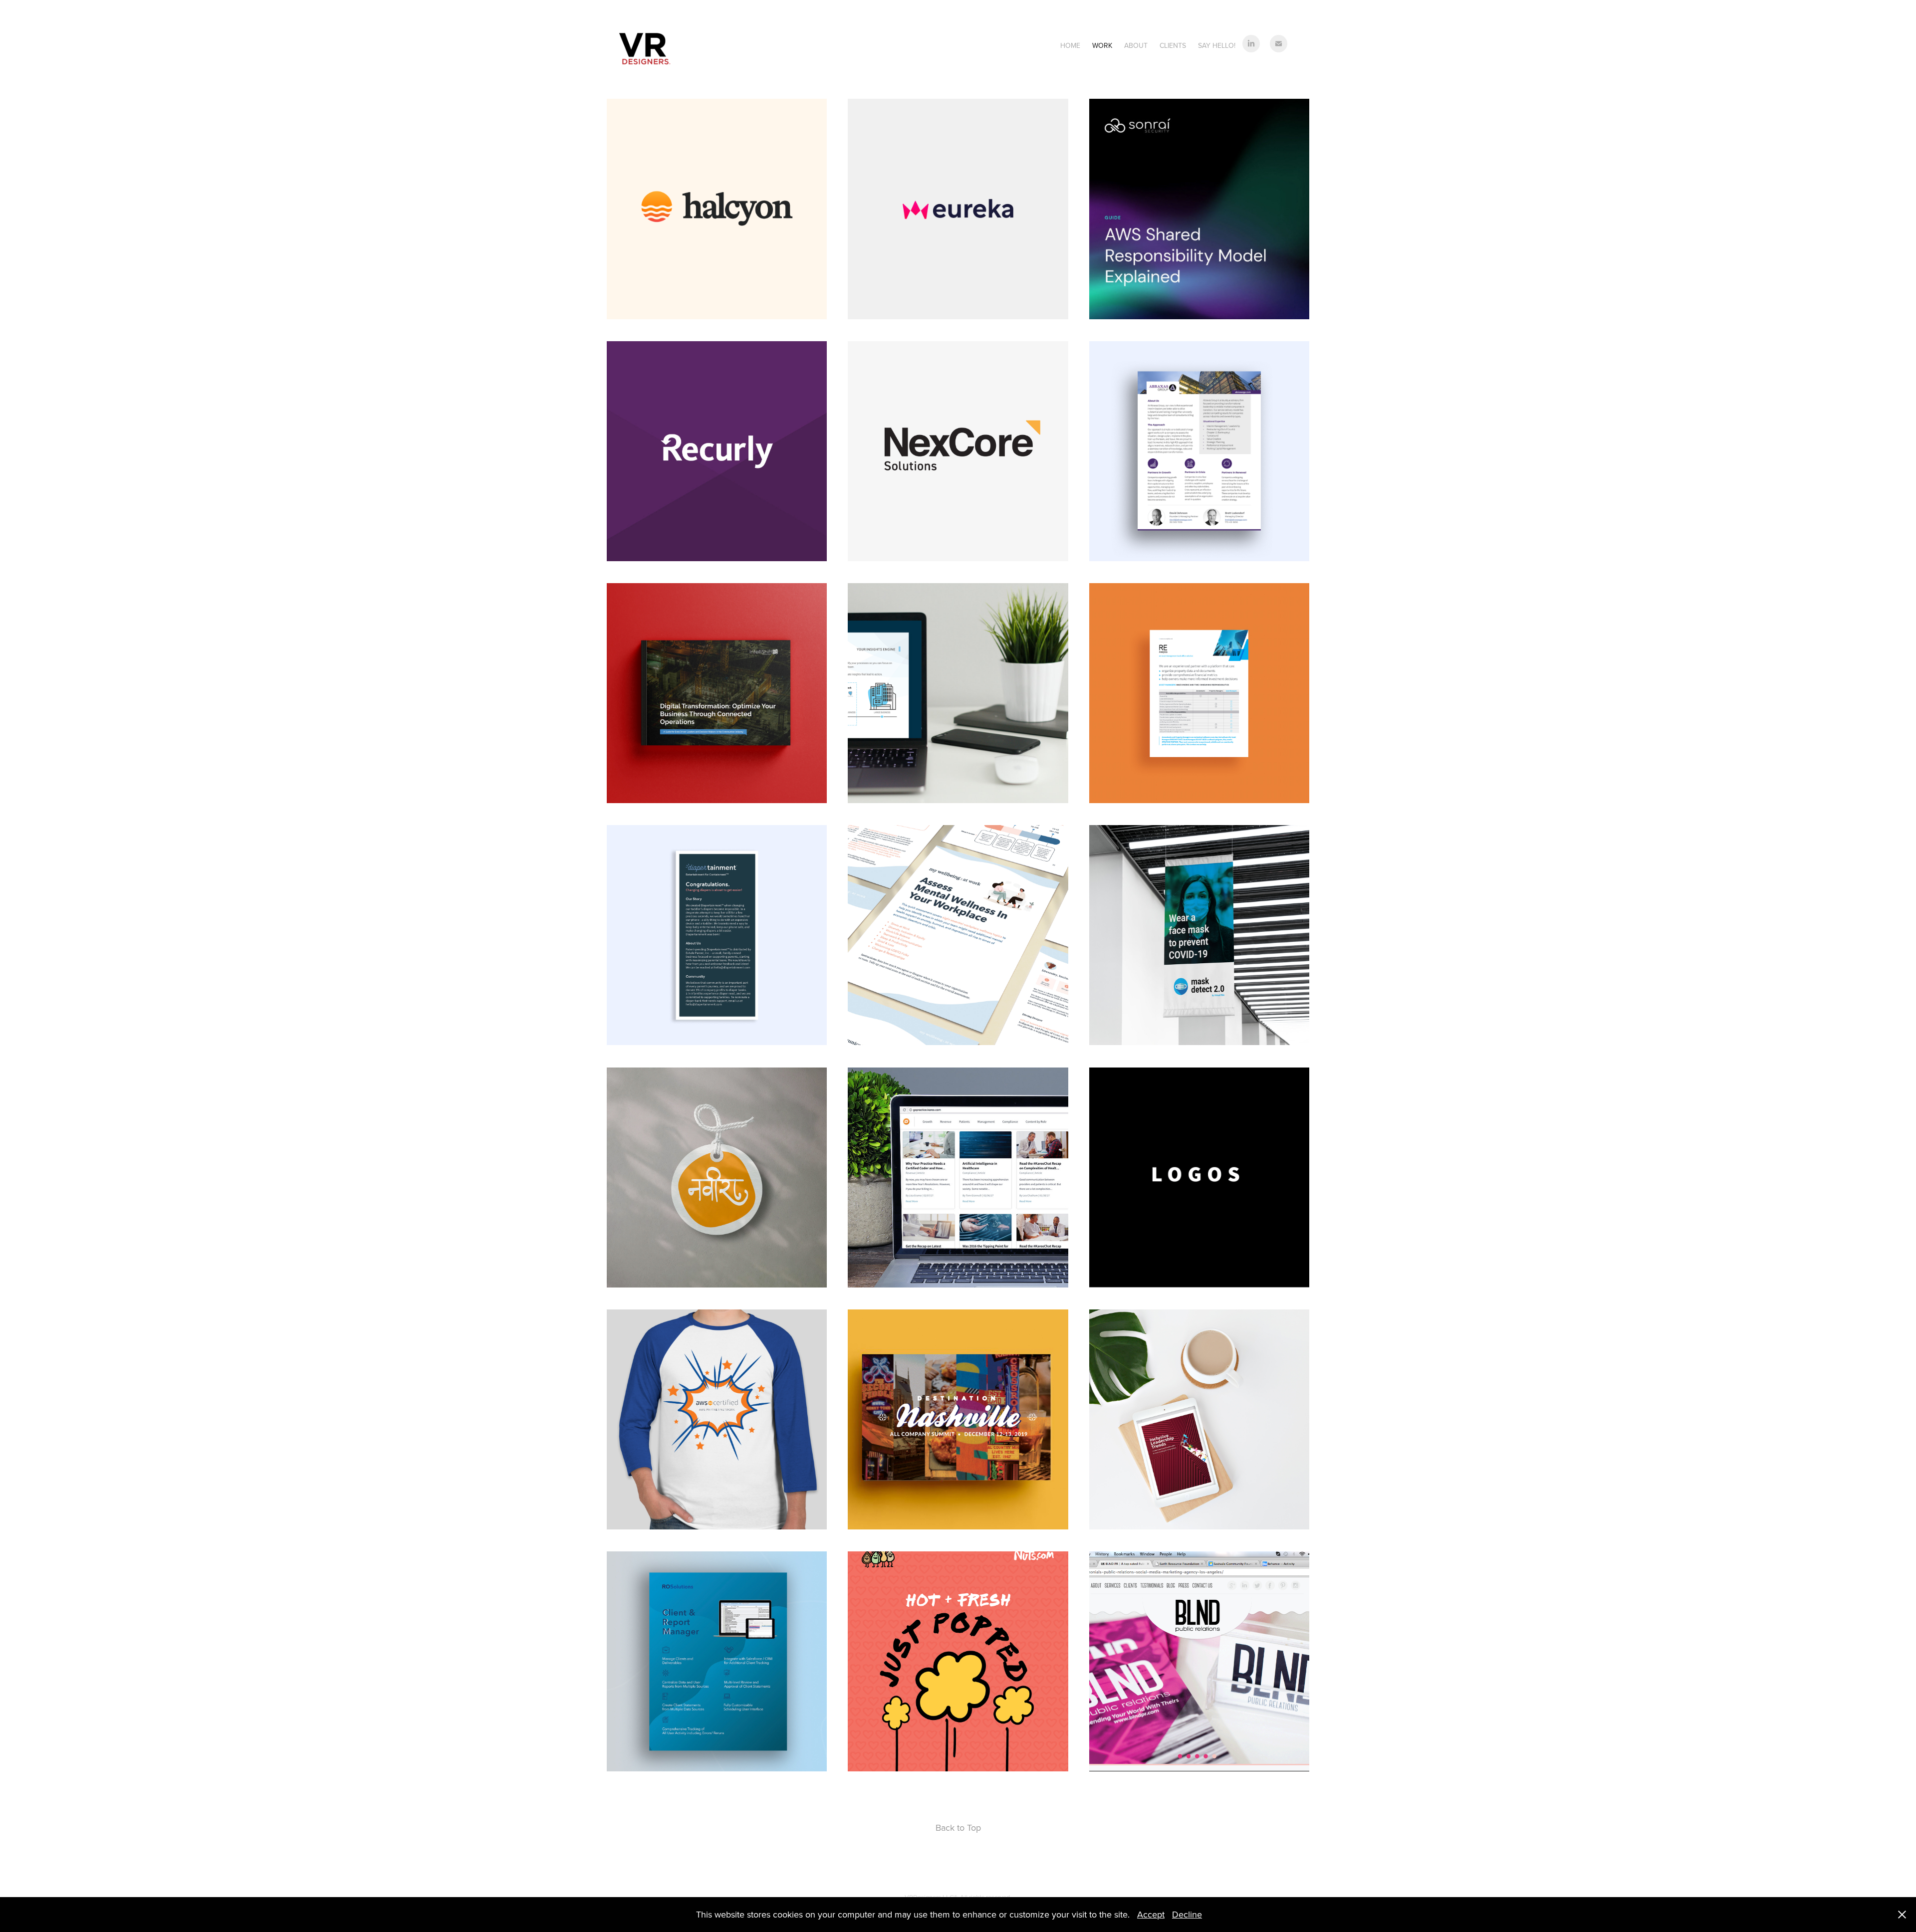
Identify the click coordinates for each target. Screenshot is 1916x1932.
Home (1070, 45)
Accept (1151, 1914)
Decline (1187, 1914)
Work (1102, 45)
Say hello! (1217, 45)
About (1136, 45)
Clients (1173, 45)
